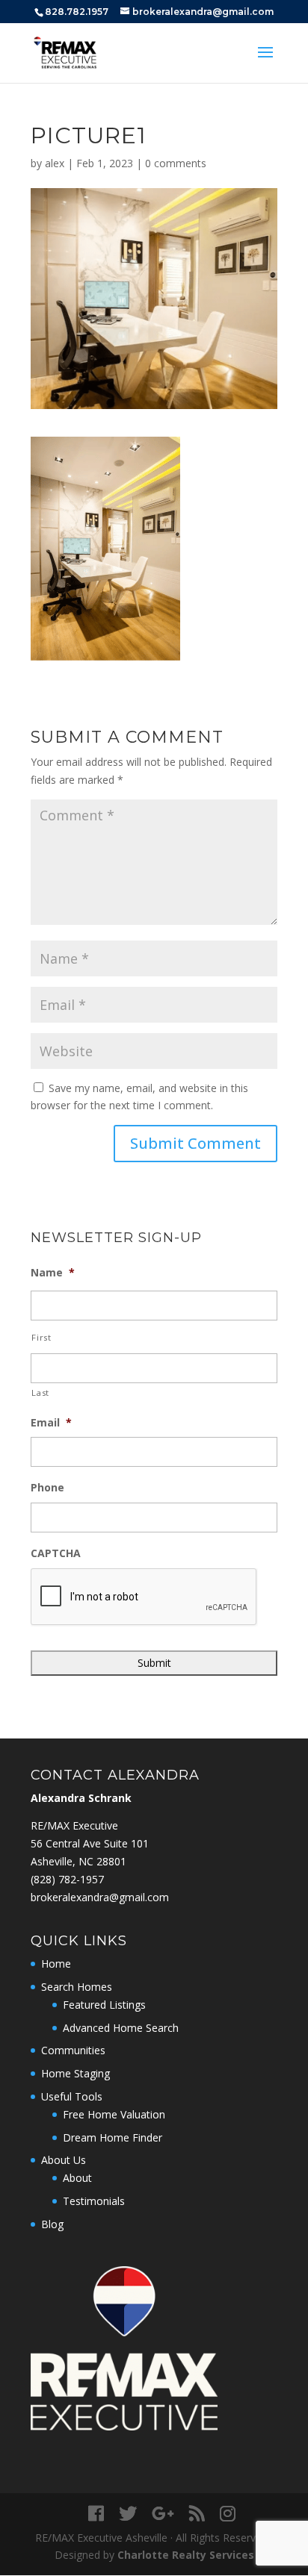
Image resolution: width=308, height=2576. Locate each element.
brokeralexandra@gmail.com (100, 1897)
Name (53, 1273)
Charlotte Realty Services (186, 2555)
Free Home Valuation (114, 2114)
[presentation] (144, 1597)
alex (55, 163)
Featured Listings (104, 2005)
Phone (47, 1488)
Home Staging (76, 2073)
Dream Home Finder (113, 2137)
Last (40, 1393)
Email (51, 1423)
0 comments (176, 163)
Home (56, 1964)
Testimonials (94, 2201)
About (77, 2178)
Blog (52, 2224)
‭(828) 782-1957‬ (67, 1879)
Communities (73, 2050)
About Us (64, 2160)
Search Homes (77, 1987)
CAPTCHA (56, 1553)
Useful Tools (72, 2096)
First (41, 1337)
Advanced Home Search (121, 2028)
